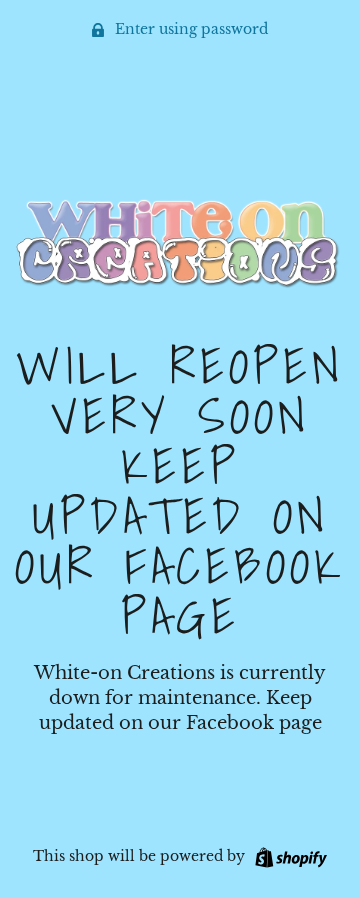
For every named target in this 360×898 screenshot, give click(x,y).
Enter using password (189, 29)
